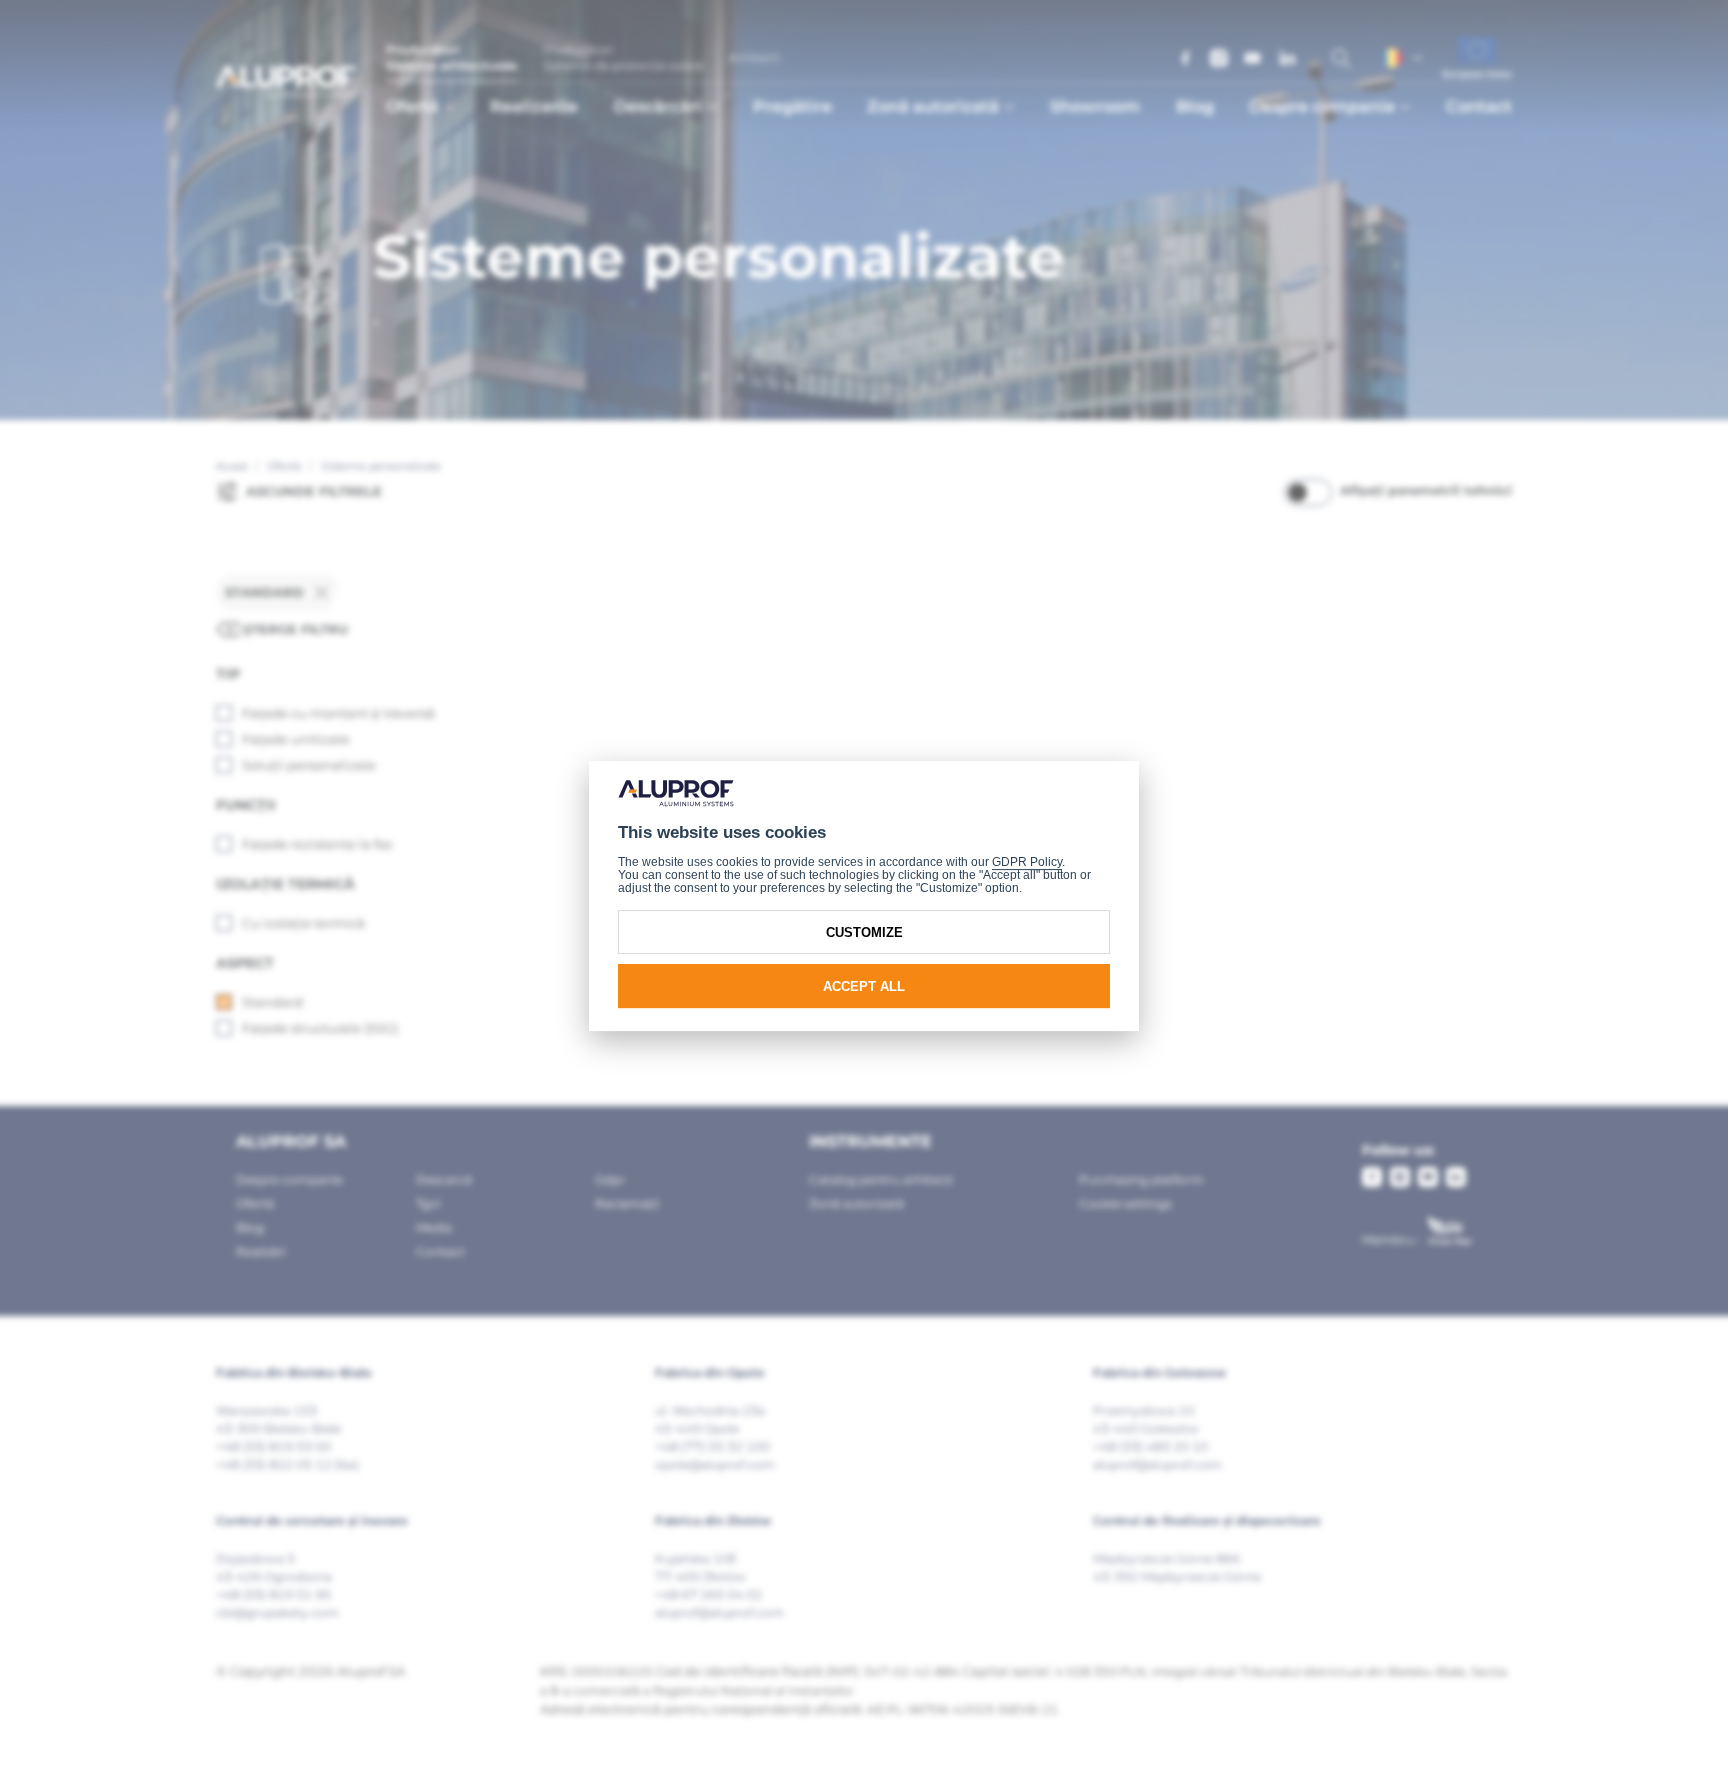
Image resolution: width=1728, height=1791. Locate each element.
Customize (864, 931)
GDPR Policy (1027, 861)
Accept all (864, 985)
